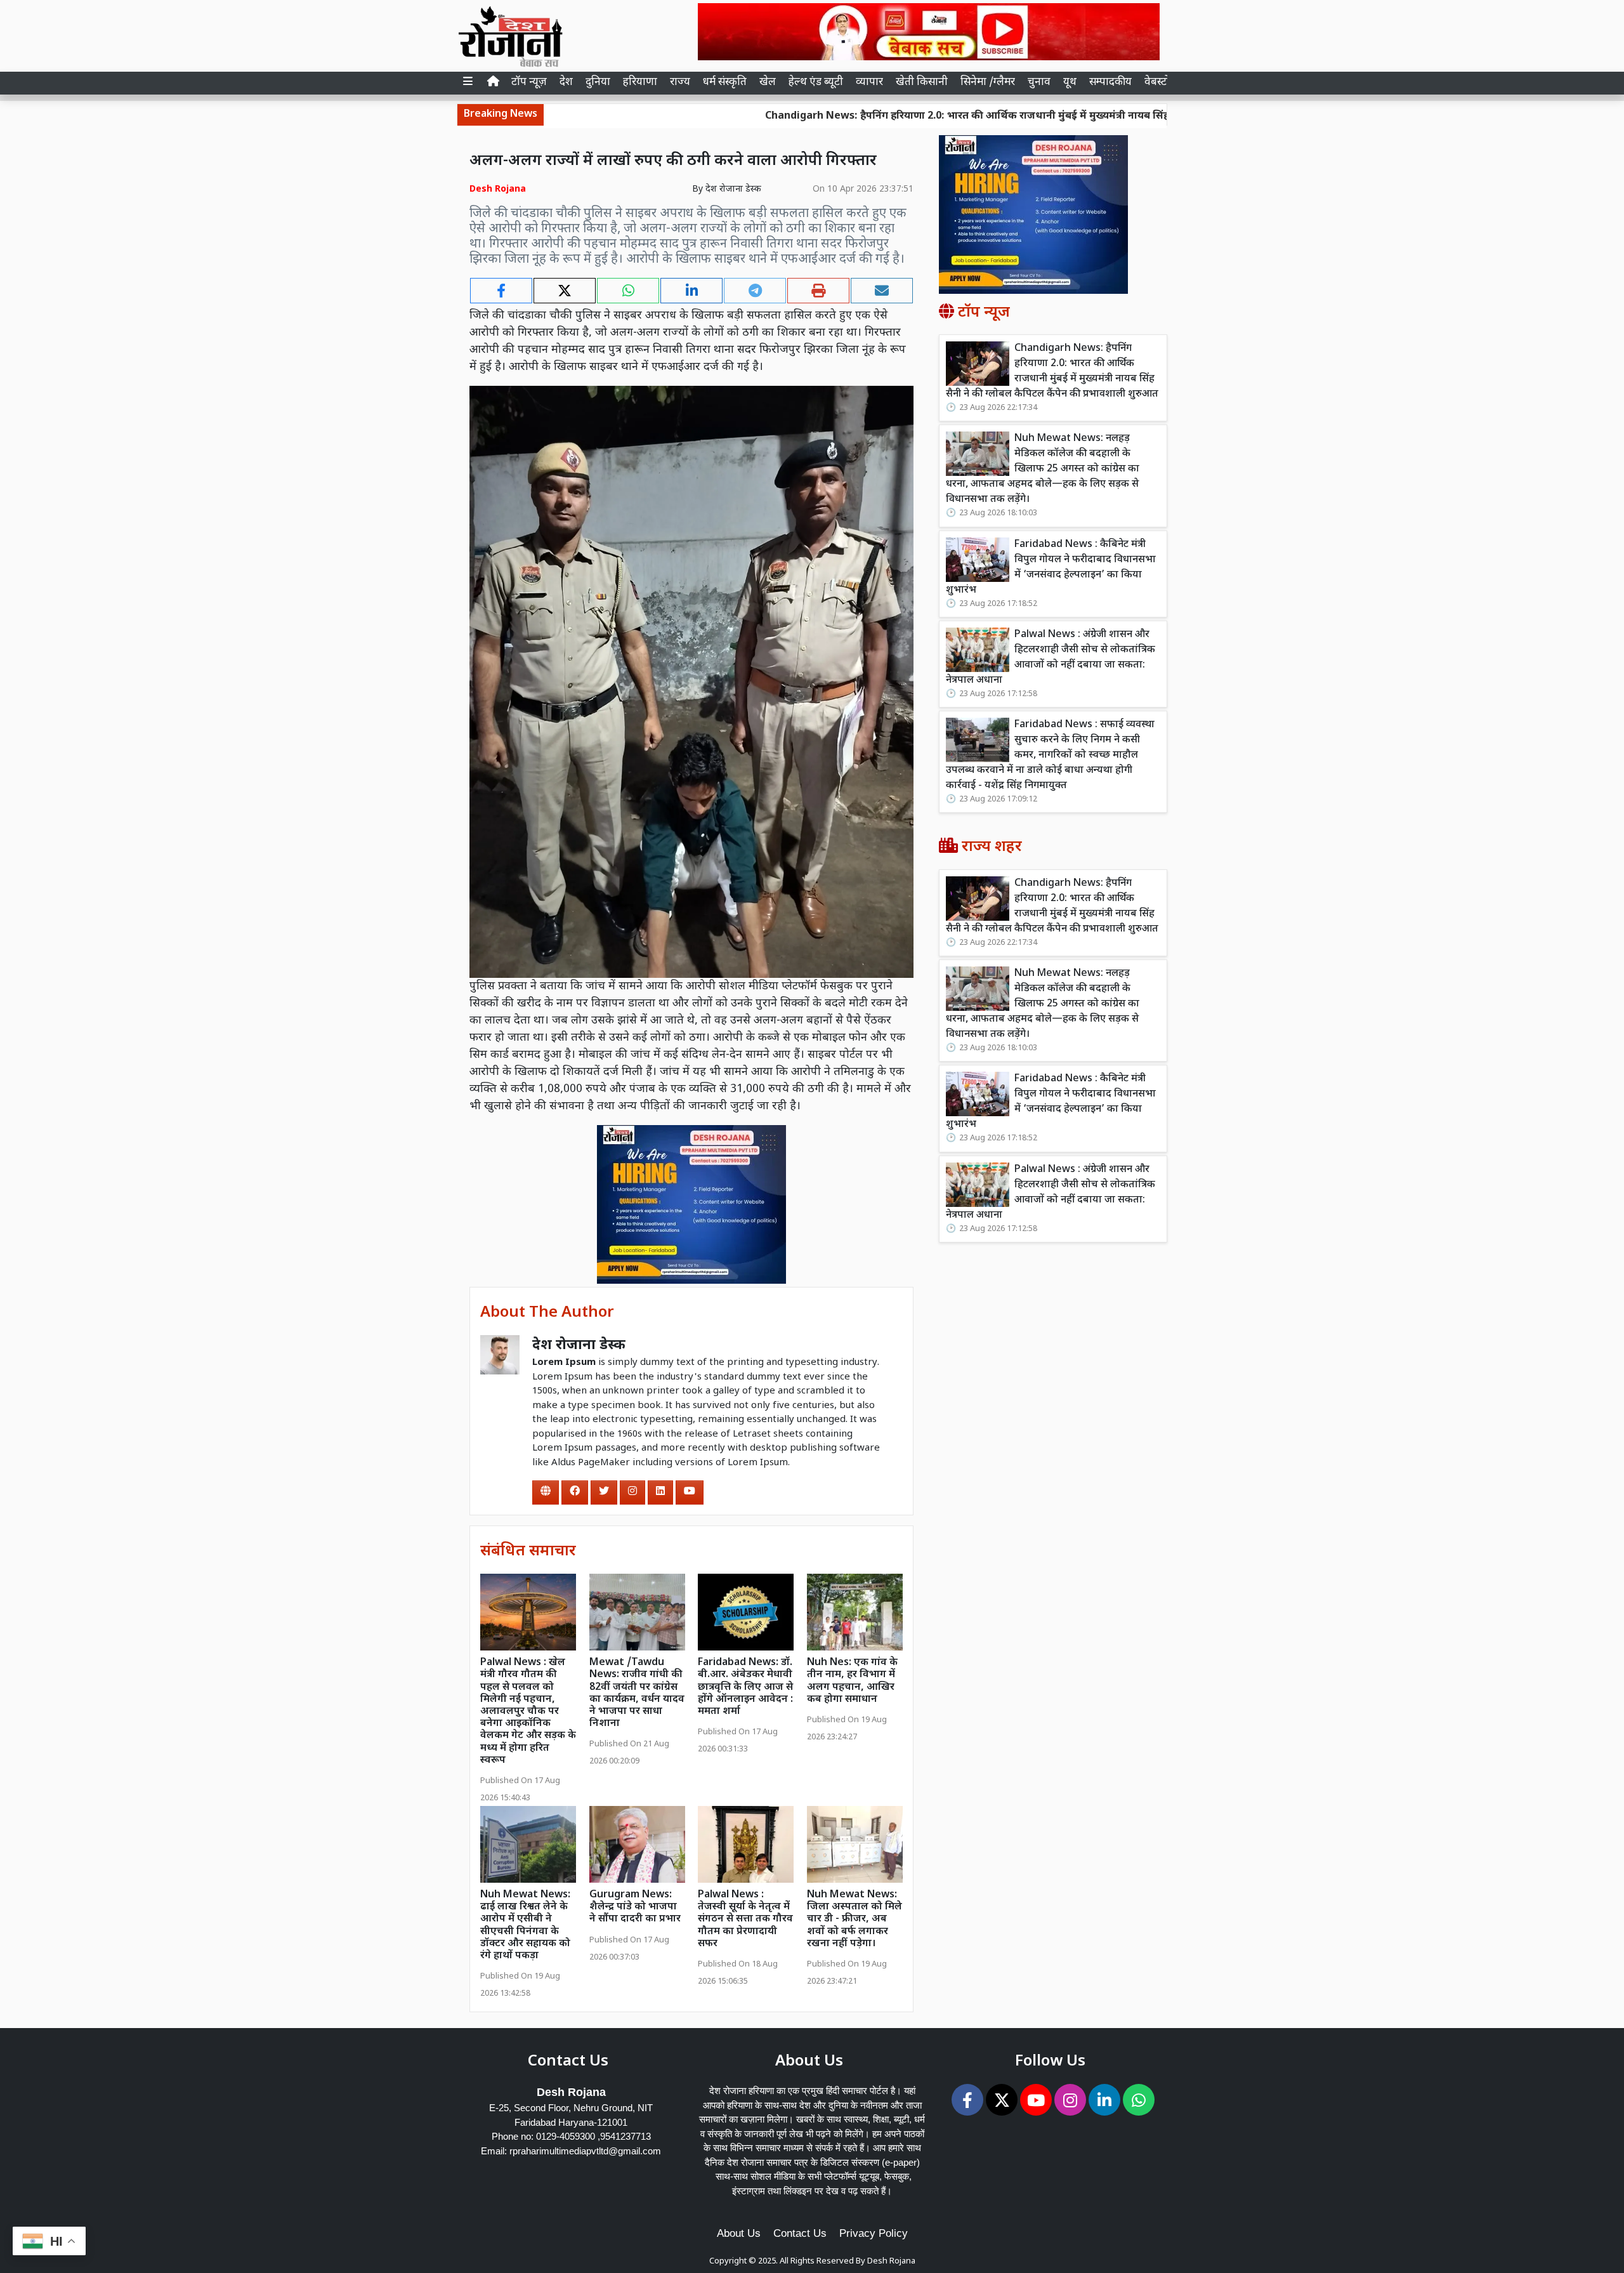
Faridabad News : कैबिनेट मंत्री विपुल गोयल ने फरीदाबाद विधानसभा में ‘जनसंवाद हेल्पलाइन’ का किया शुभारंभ (1051, 568)
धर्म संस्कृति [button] (725, 82)
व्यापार (869, 82)
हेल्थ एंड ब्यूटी (816, 82)
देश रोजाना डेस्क (733, 189)
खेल (768, 82)
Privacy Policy (874, 2233)
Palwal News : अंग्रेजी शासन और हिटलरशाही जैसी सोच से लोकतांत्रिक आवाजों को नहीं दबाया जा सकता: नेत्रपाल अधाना (1051, 658)
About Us (739, 2233)
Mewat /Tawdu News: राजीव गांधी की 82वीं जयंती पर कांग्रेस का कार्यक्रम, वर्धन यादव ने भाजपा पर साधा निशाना (637, 1693)
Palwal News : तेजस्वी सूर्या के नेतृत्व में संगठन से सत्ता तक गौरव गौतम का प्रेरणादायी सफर (745, 1920)
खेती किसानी (922, 82)
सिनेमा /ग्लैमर (988, 82)
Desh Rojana (891, 2261)
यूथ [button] (1070, 82)
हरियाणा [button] (640, 82)
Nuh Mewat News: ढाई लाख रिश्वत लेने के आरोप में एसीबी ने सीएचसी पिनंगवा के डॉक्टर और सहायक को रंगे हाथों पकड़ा (525, 1926)
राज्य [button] (680, 82)
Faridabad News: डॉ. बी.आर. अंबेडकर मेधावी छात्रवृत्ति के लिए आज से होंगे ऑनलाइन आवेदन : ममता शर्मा (745, 1687)
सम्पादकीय (1110, 82)
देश (566, 82)
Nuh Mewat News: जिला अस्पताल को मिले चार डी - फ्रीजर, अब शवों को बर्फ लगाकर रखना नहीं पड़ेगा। (855, 1920)
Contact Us (800, 2233)
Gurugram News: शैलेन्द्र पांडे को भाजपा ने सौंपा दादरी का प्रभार (635, 1907)
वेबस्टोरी (1161, 82)
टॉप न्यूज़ (529, 82)
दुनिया (598, 82)
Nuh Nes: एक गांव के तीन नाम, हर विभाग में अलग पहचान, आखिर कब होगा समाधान (852, 1681)
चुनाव (1039, 82)
